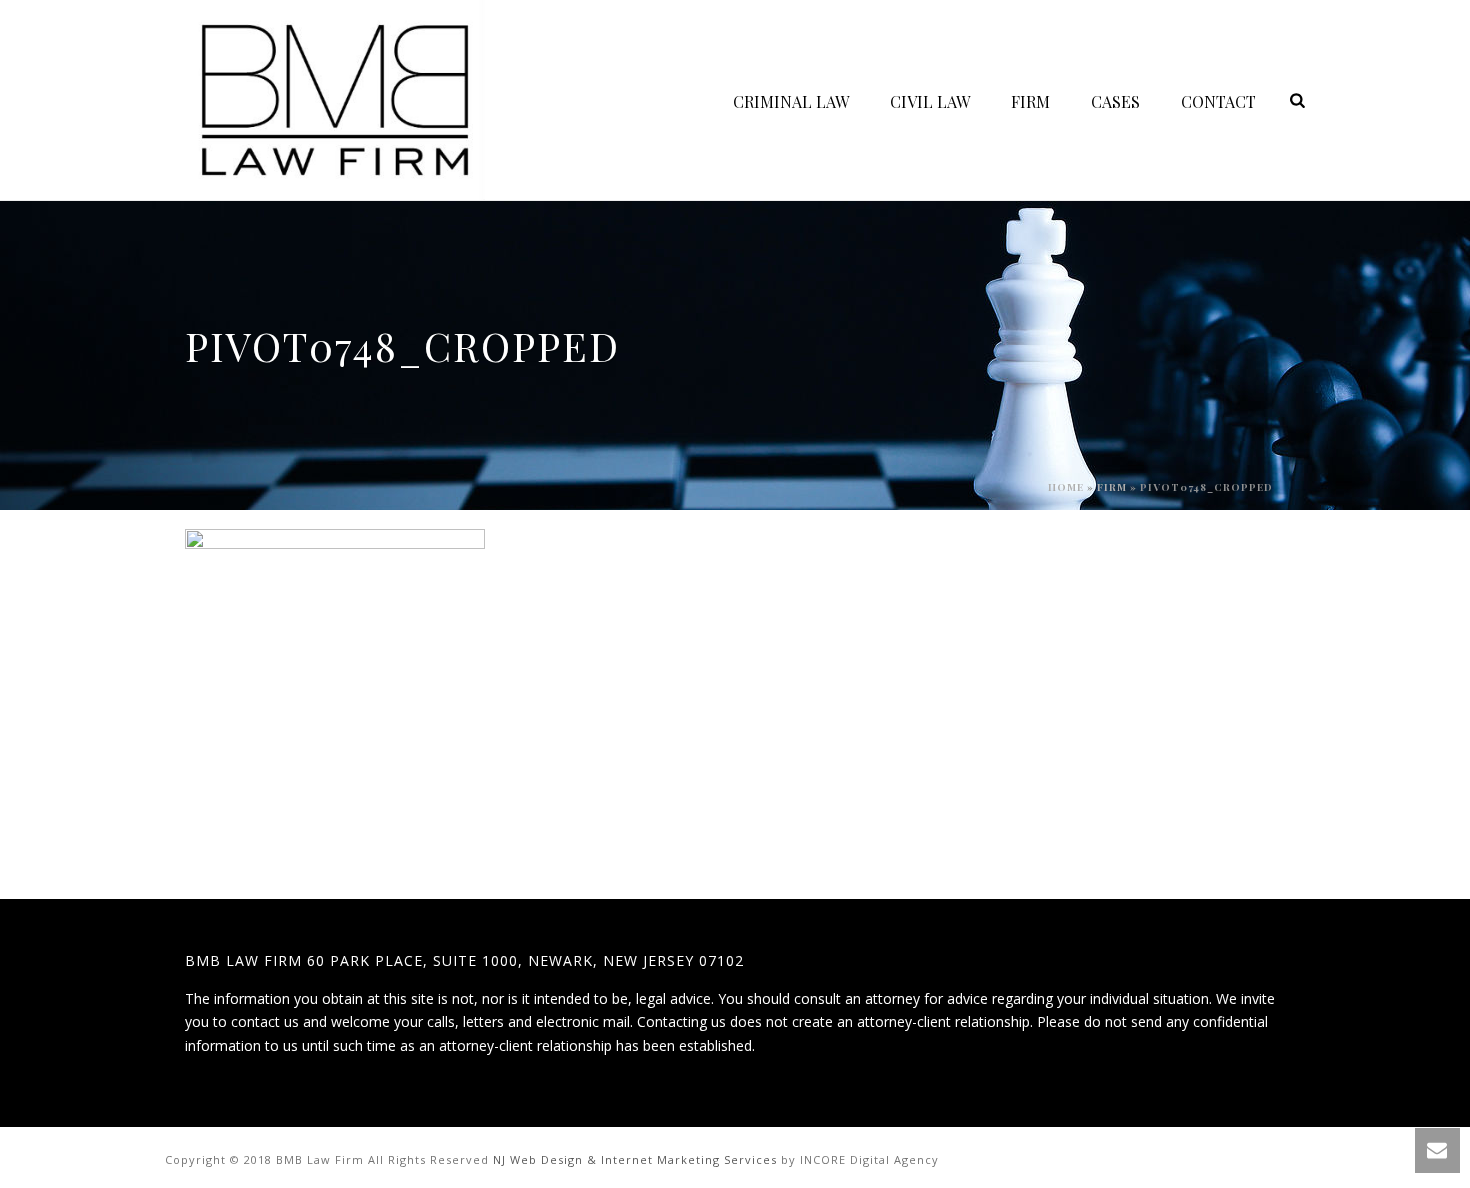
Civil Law (930, 101)
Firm (1030, 101)
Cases (1115, 101)
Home (1066, 487)
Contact (1218, 101)
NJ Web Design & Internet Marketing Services (635, 1159)
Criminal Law (791, 101)
